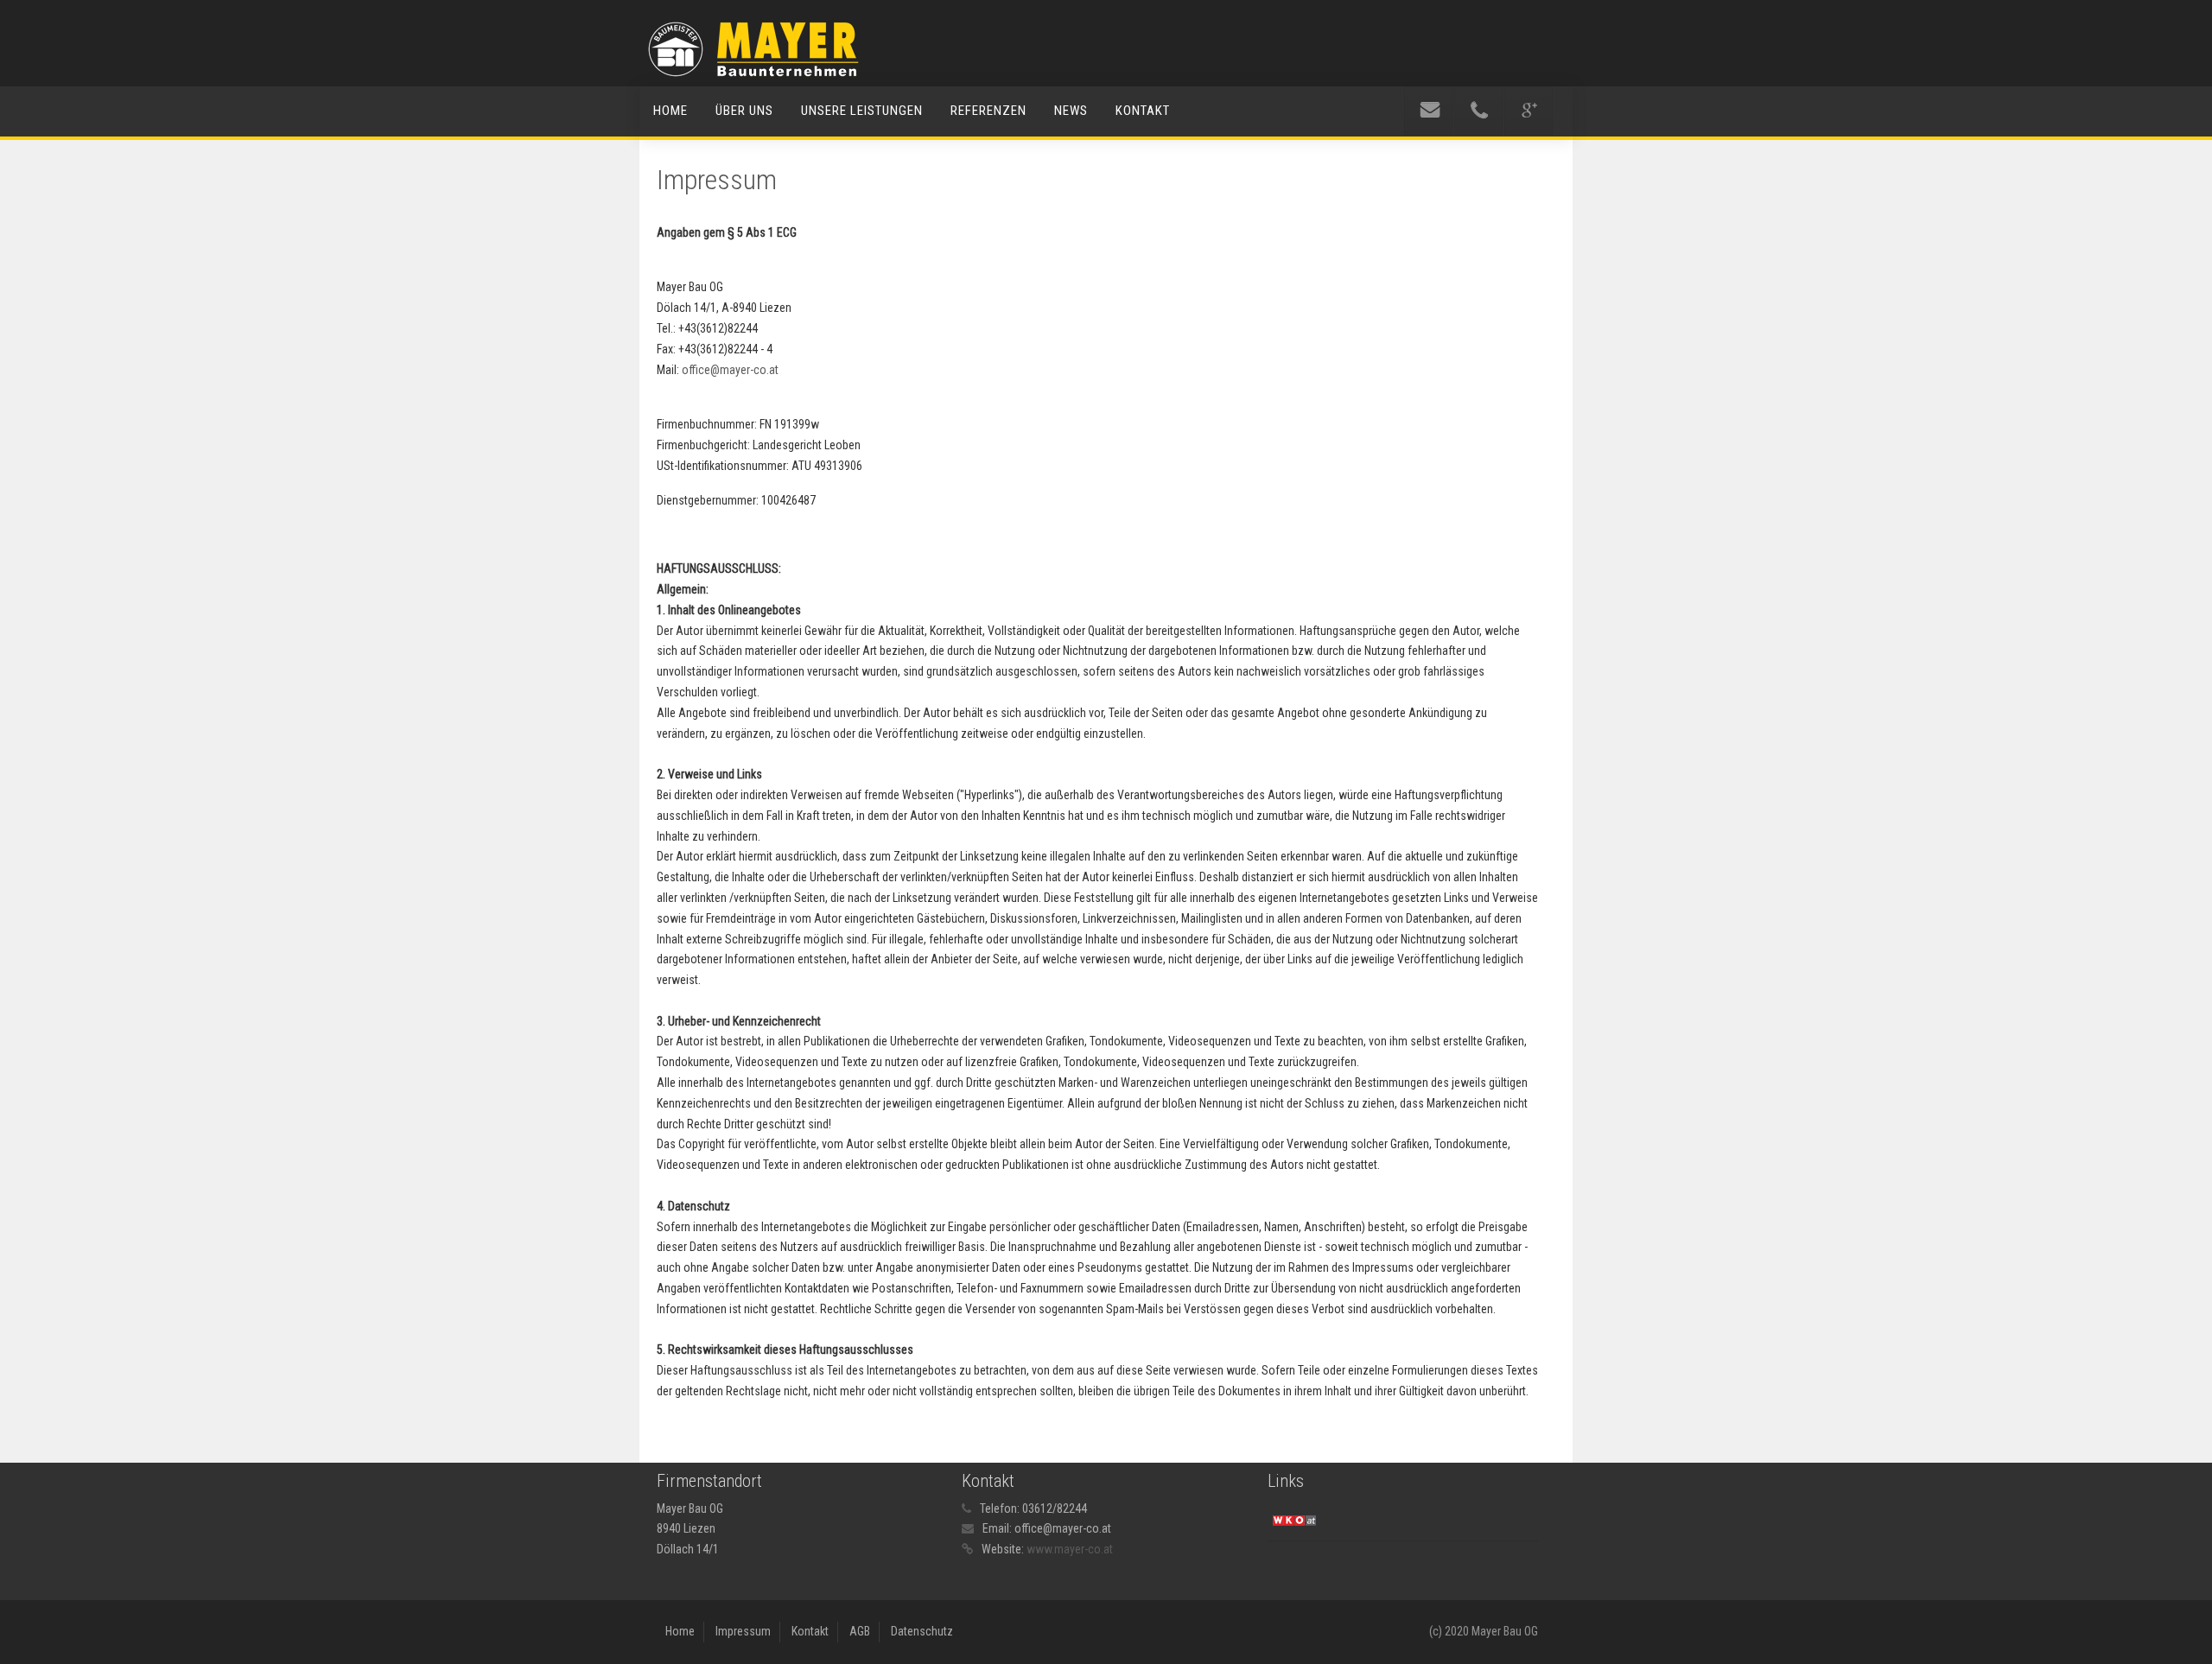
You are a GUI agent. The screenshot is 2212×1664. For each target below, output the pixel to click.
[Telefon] (1478, 111)
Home (671, 111)
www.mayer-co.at (1070, 1549)
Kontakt (1143, 111)
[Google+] (1529, 111)
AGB (860, 1631)
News (1071, 111)
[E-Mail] (1428, 111)
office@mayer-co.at (730, 370)
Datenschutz (922, 1631)
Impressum (743, 1631)
